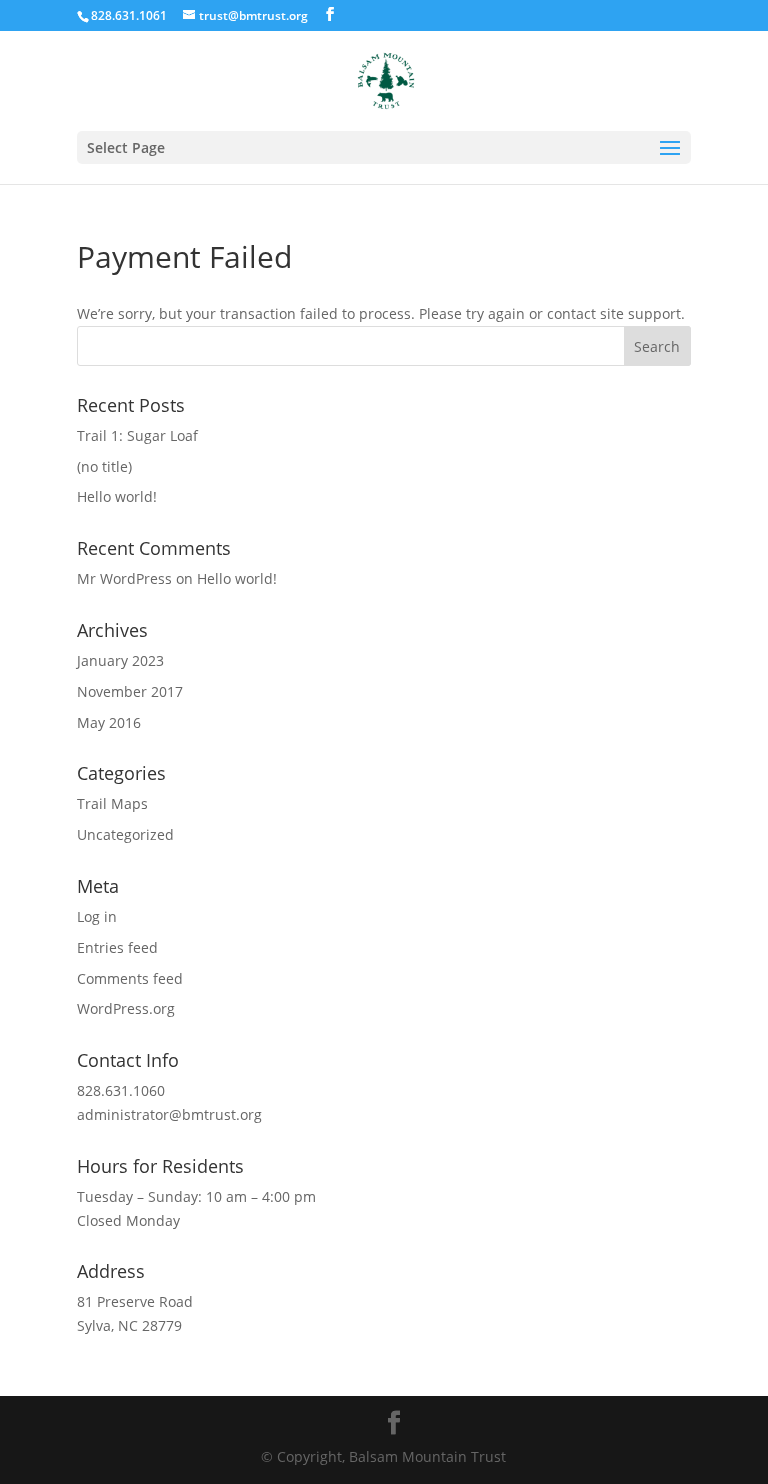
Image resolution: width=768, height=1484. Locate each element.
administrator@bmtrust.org (169, 1114)
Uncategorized (125, 834)
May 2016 (109, 722)
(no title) (104, 466)
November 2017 (130, 691)
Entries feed (117, 947)
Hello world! (117, 496)
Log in (97, 916)
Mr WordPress (124, 578)
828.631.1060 (121, 1090)
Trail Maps (112, 803)
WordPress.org (126, 1008)
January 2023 (120, 660)
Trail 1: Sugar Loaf (137, 435)
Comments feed (130, 978)
